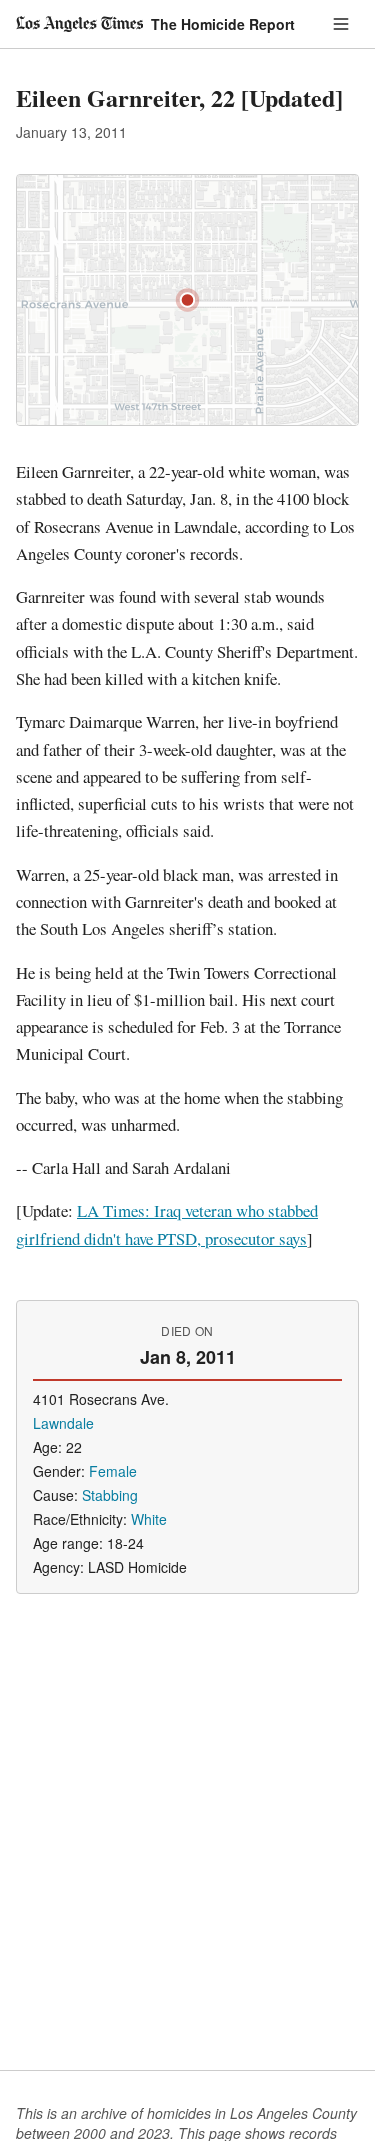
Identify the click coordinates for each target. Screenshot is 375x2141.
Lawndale (63, 1423)
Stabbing (110, 1495)
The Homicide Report (223, 24)
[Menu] (341, 24)
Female (113, 1471)
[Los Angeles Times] (79, 24)
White (149, 1519)
